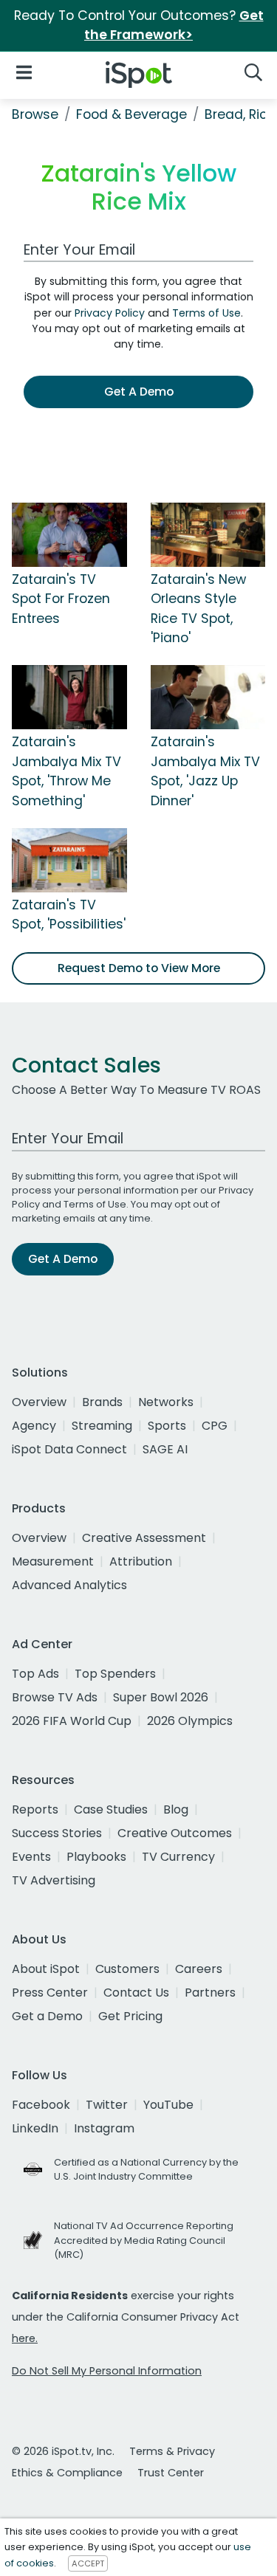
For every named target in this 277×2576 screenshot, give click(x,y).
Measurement (53, 1561)
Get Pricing (130, 2016)
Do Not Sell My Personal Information (107, 2371)
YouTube (168, 2105)
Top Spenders (115, 1674)
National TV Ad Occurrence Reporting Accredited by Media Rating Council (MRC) (144, 2240)
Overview (39, 1402)
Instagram (104, 2128)
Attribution (141, 1561)
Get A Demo (139, 392)
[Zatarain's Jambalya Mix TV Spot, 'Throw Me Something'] (69, 697)
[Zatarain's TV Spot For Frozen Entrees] (69, 534)
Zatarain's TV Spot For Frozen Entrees (61, 599)
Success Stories (57, 1833)
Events (31, 1857)
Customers (127, 1969)
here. (25, 2338)
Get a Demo (47, 2016)
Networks (166, 1402)
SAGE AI (165, 1449)
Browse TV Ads (55, 1697)
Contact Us (136, 1993)
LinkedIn (35, 2128)
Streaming (102, 1426)
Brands (102, 1402)
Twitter (107, 2105)
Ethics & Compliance (67, 2473)
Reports (35, 1809)
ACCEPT (88, 2563)
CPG (215, 1426)
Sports (167, 1426)
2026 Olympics (190, 1721)
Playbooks (96, 1857)
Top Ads (35, 1674)
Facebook (41, 2105)
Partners (210, 1993)
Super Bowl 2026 (161, 1697)
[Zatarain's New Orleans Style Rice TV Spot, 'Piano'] (208, 534)
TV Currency (178, 1857)
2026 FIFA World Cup (72, 1721)
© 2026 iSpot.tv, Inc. (63, 2451)
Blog (176, 1809)
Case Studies (111, 1809)
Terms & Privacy (172, 2451)
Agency (34, 1426)
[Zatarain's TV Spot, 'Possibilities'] (69, 859)
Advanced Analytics (69, 1585)
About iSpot (46, 1969)
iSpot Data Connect (69, 1449)
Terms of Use (206, 313)
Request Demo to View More (139, 968)
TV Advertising (54, 1880)
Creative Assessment (144, 1538)
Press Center (50, 1993)
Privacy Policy (110, 313)
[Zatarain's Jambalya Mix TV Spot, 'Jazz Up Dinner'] (208, 697)
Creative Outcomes (175, 1833)
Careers (199, 1969)
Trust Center (171, 2473)
